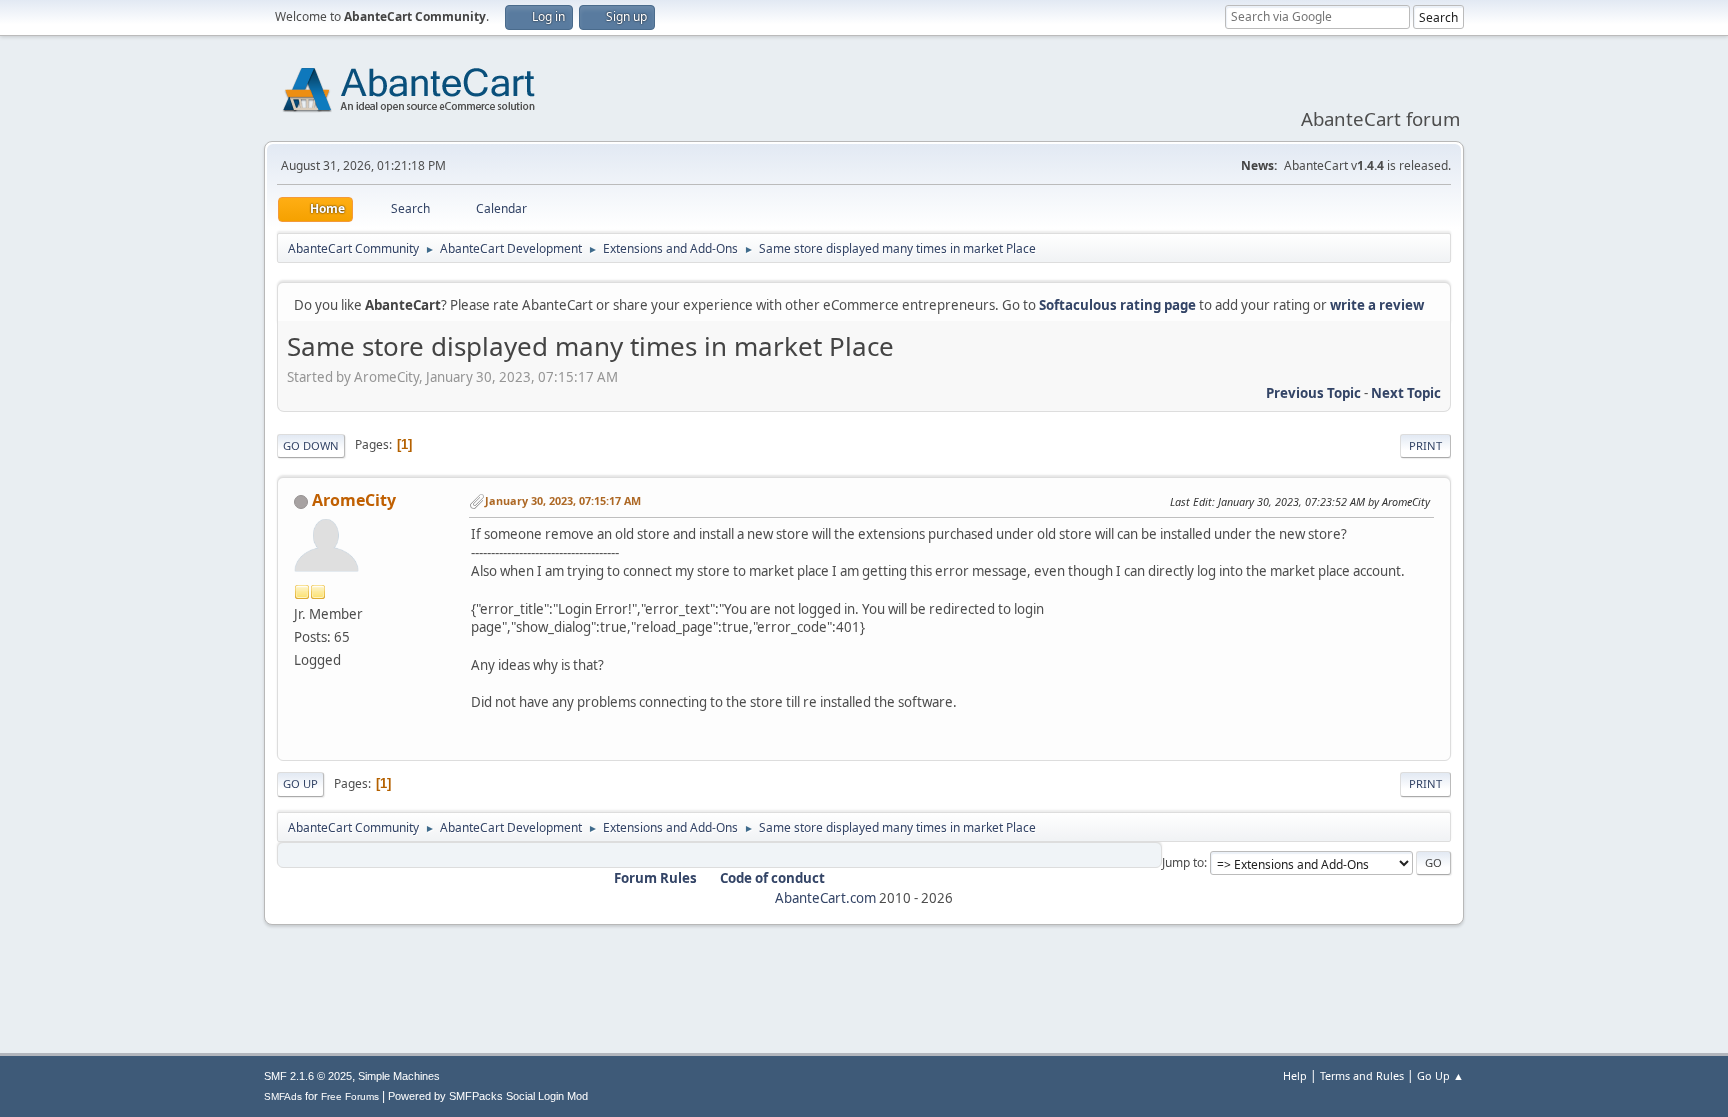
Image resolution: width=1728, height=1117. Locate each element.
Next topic (1406, 393)
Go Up (300, 783)
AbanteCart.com (825, 898)
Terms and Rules (1362, 1075)
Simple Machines (399, 1076)
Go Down (311, 445)
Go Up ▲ (1440, 1075)
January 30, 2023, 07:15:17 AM (563, 500)
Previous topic (1313, 393)
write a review (1377, 305)
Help (1295, 1075)
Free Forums (350, 1096)
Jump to (1183, 862)
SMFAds (283, 1096)
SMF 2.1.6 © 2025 (308, 1076)
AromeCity (354, 500)
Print (1425, 445)
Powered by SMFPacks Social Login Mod (488, 1096)
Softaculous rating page (1117, 305)
